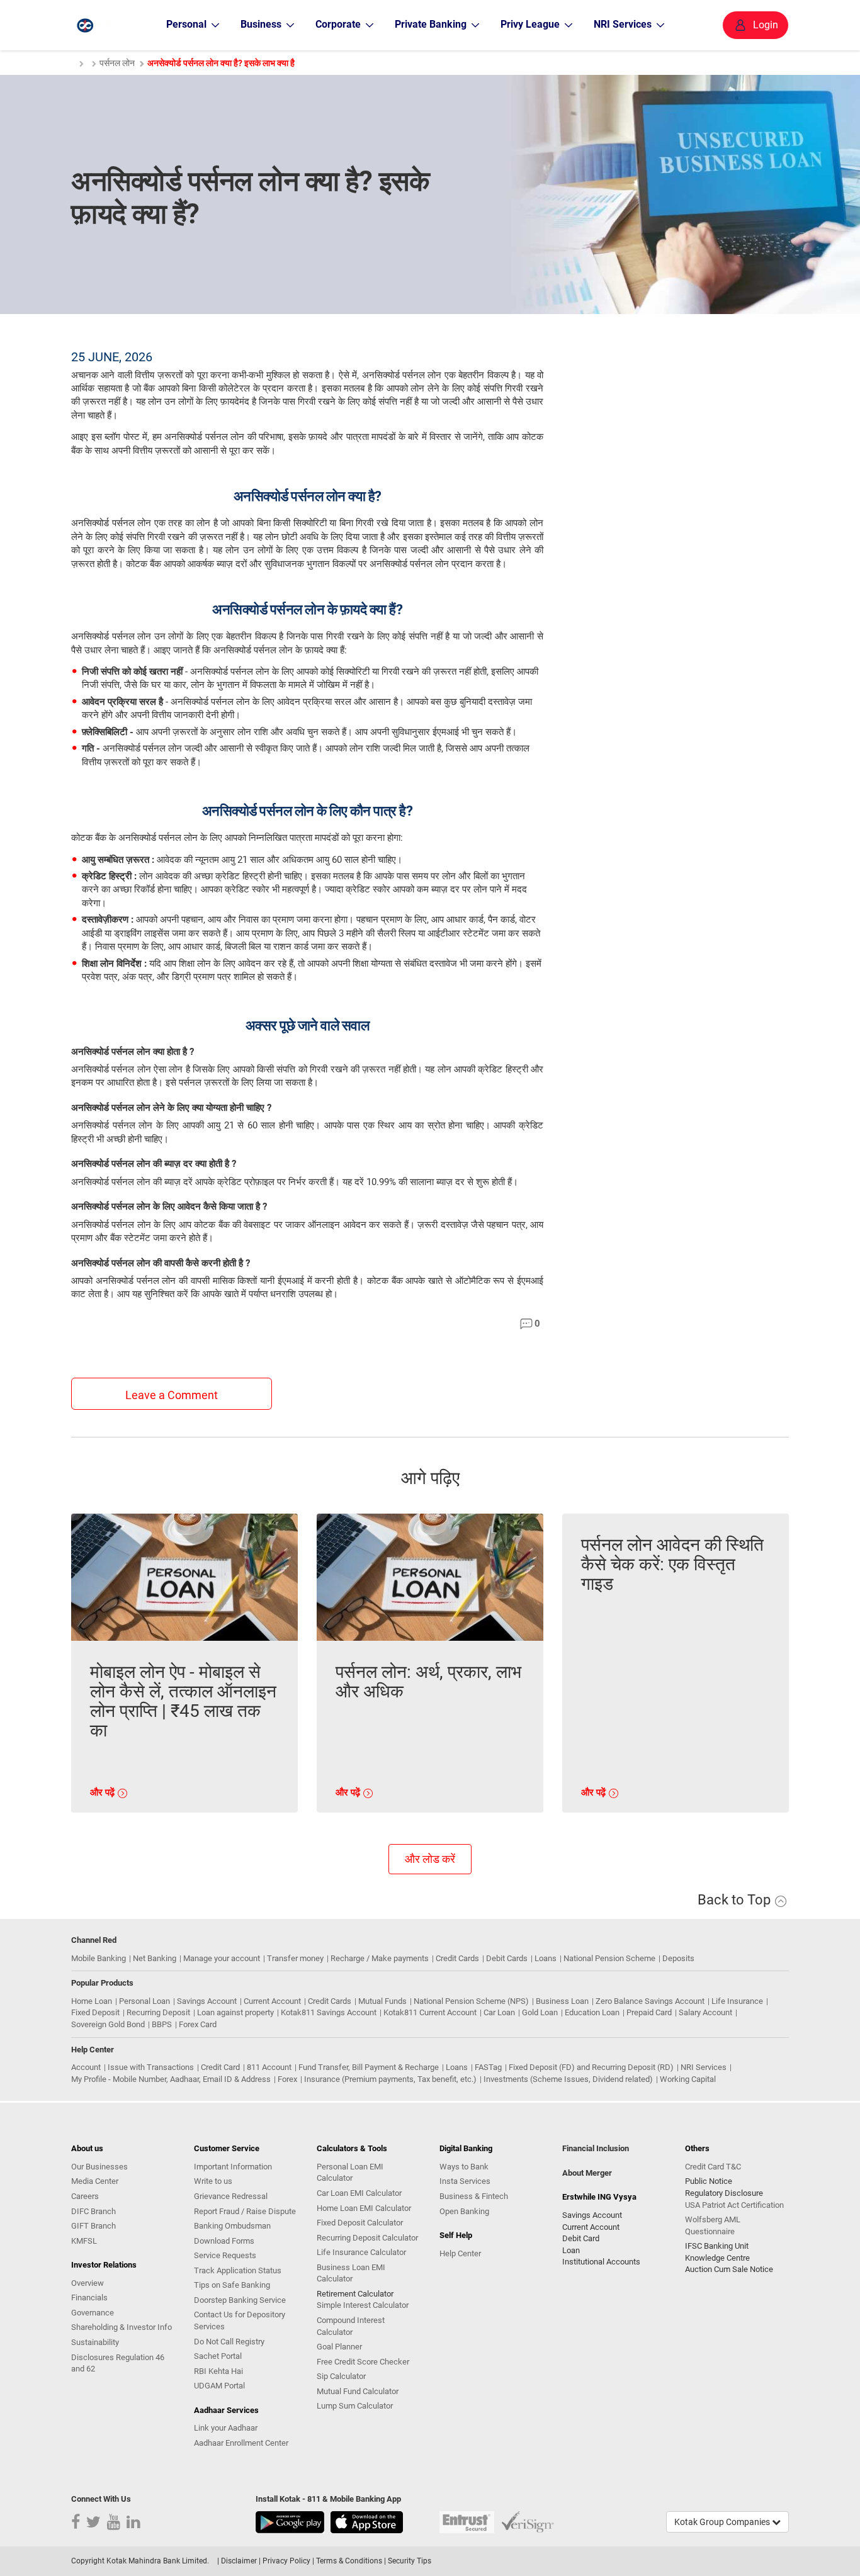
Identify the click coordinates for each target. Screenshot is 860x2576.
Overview (88, 2283)
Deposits (678, 1958)
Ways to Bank (464, 2167)
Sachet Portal (218, 2356)
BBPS (162, 2024)
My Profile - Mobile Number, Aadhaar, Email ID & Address (171, 2079)
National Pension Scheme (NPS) (471, 2001)
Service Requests (225, 2255)
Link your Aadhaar (226, 2428)
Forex (287, 2079)
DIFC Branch (93, 2211)
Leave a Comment (172, 1395)
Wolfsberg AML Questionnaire (713, 2225)
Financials (89, 2298)
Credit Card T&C (713, 2167)
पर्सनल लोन (117, 63)
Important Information (233, 2167)
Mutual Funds (382, 2001)
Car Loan (499, 2012)
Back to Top (736, 1900)
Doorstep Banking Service (240, 2300)
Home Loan (92, 2001)
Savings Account (207, 2001)
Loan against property (235, 2012)
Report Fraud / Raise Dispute (245, 2211)
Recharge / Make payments (380, 1958)
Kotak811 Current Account (430, 2012)
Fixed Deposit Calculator (360, 2223)
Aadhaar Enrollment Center (241, 2443)
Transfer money (295, 1958)
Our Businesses (99, 2167)
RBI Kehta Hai (218, 2371)
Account (86, 2067)
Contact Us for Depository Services (240, 2320)
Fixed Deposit (95, 2012)
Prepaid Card (649, 2012)
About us (87, 2148)
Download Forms (224, 2241)
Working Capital (688, 2079)
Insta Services (465, 2181)
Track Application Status (238, 2270)
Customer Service (227, 2148)
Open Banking (464, 2211)
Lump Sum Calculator (355, 2406)
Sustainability (95, 2342)
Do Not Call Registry (229, 2342)
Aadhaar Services (226, 2410)
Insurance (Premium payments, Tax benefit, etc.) (390, 2079)
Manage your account (222, 1958)
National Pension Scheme (609, 1958)
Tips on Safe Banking (232, 2285)
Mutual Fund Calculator (358, 2391)
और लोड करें (430, 1859)
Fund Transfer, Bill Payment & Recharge (369, 2067)
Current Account (272, 2001)
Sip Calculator (341, 2376)
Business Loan (562, 2001)
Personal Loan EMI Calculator (350, 2173)
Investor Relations (104, 2265)
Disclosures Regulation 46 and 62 (118, 2363)
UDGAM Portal (219, 2386)
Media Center (95, 2181)
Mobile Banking (99, 1958)
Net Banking (155, 1958)
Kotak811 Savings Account (329, 2012)
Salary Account (705, 2012)
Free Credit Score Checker (363, 2362)
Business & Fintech (474, 2196)
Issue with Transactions (151, 2067)
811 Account (269, 2067)
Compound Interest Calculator (351, 2326)
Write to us (213, 2181)
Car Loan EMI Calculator (359, 2193)
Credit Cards (457, 1958)
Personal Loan (144, 2001)
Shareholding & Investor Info (122, 2327)
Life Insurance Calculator (361, 2252)
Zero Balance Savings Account (650, 2001)
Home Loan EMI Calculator (364, 2208)
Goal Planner (339, 2347)
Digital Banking (466, 2148)
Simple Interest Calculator (363, 2305)
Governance (93, 2313)
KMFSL (84, 2241)
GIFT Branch (93, 2226)
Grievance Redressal (231, 2196)
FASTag (488, 2067)
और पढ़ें (104, 1792)
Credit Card (220, 2067)
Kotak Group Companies (723, 2522)
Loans (546, 1958)
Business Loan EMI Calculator (351, 2273)
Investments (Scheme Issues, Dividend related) (568, 2079)
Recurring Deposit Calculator (367, 2238)
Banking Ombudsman (232, 2226)
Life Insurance (737, 2001)
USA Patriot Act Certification (734, 2205)
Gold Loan (540, 2012)
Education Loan (592, 2012)
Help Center (460, 2253)
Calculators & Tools (352, 2148)
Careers (85, 2196)
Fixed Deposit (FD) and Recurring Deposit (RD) (591, 2067)
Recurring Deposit (158, 2012)
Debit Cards (507, 1958)
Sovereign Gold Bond (108, 2024)
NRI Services (704, 2067)
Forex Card (198, 2024)
